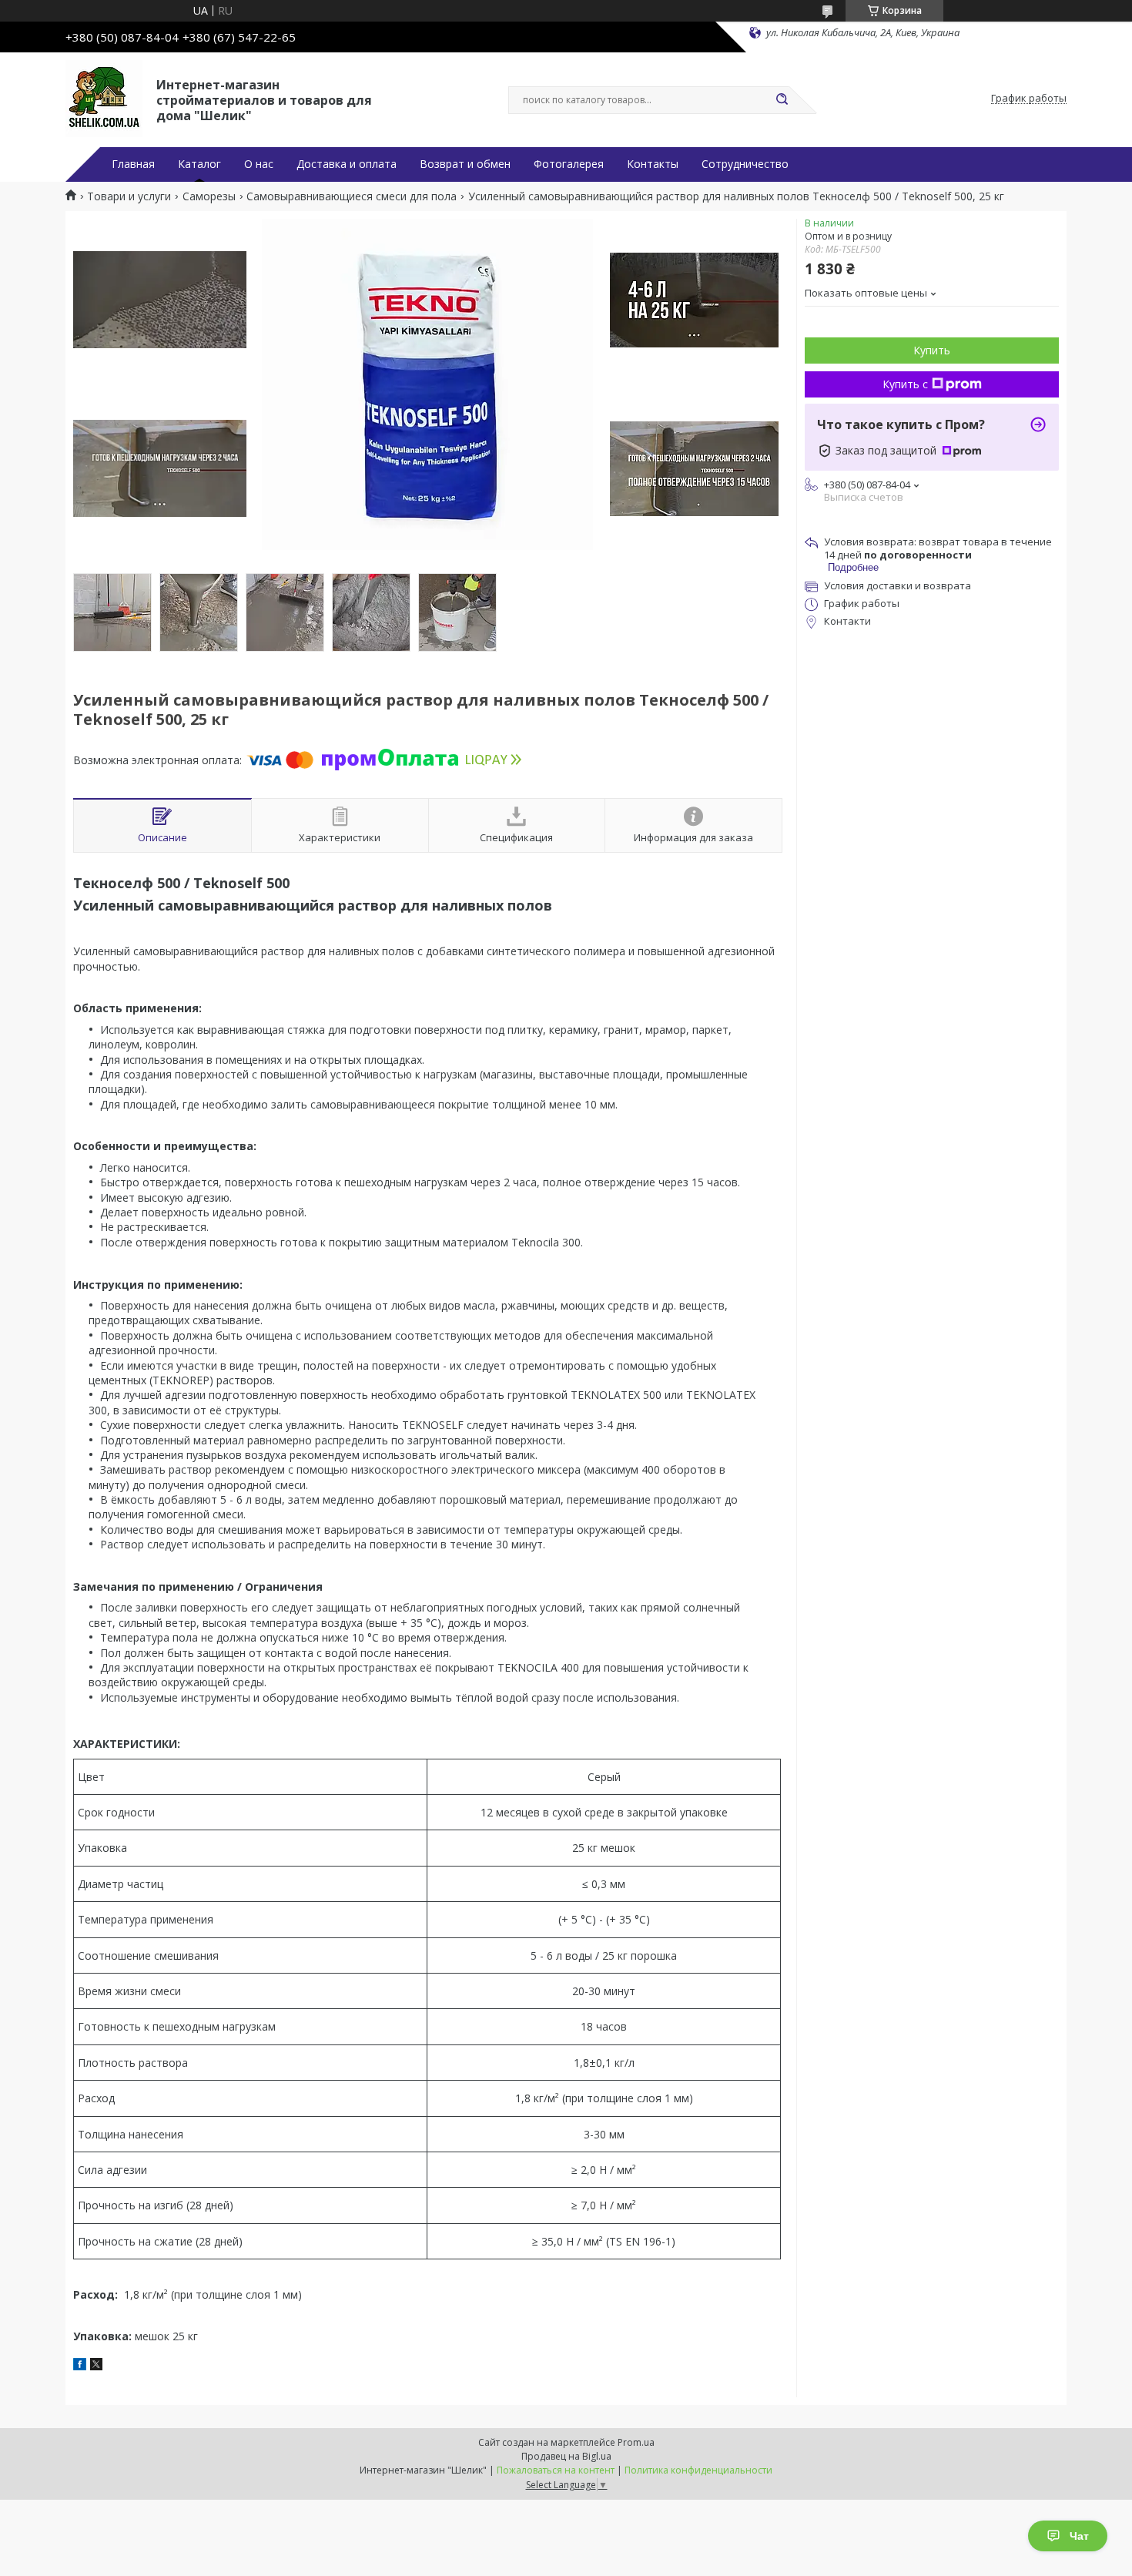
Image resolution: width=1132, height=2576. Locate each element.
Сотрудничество (745, 164)
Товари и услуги (129, 196)
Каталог (199, 164)
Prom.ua (636, 2442)
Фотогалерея (569, 164)
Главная (133, 164)
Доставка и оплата (347, 164)
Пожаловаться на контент (556, 2470)
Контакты (653, 164)
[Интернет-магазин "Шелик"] (104, 99)
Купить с (905, 384)
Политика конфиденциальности (698, 2470)
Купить (932, 350)
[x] (96, 2366)
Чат (1079, 2536)
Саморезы (209, 196)
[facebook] (80, 2366)
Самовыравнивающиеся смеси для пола (352, 196)
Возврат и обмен (465, 164)
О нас (259, 164)
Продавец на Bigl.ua (566, 2456)
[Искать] (782, 100)
